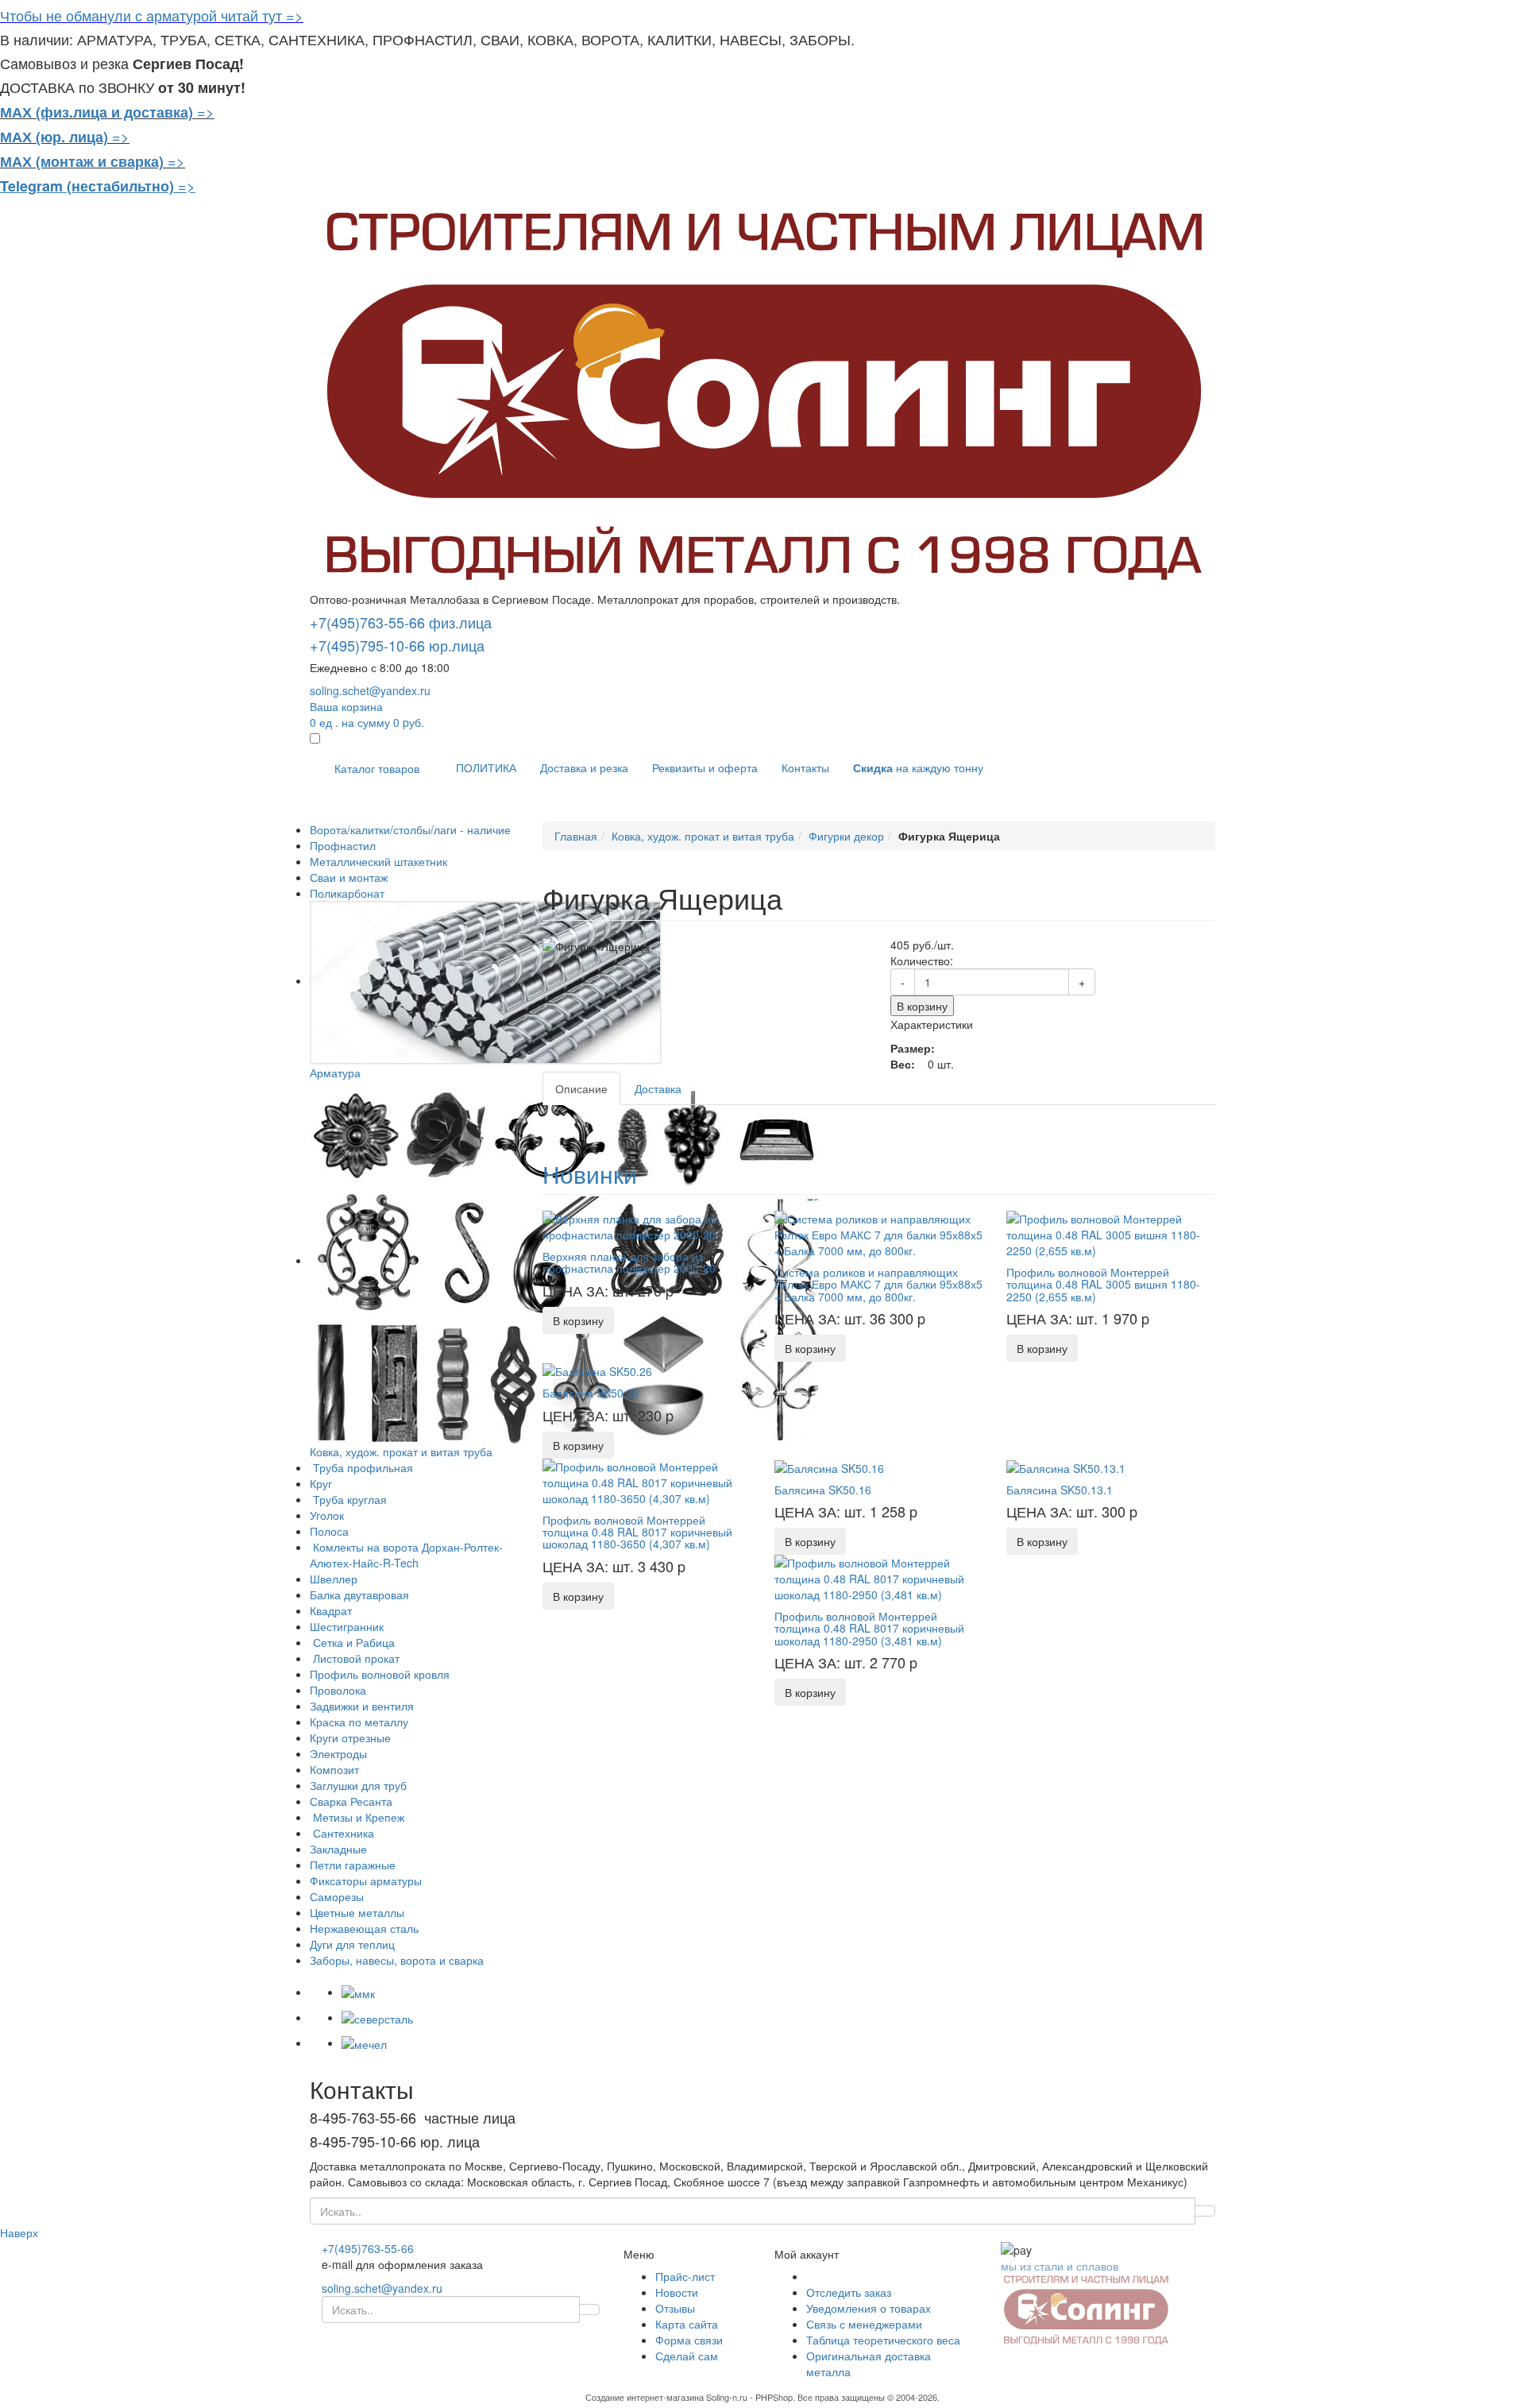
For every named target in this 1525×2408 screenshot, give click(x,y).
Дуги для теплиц (352, 1944)
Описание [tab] (581, 1088)
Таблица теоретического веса (883, 2340)
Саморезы (337, 1896)
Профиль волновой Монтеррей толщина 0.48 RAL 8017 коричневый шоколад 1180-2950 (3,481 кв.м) (869, 1628)
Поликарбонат (347, 893)
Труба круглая (348, 1499)
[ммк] (358, 1992)
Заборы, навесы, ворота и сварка (397, 1960)
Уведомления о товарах (869, 2308)
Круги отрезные (350, 1737)
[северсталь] (377, 2017)
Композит (334, 1769)
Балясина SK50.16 (823, 1490)
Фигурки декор (846, 836)
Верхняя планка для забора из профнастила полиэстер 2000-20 (629, 1262)
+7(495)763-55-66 (368, 2248)
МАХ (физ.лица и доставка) (97, 112)
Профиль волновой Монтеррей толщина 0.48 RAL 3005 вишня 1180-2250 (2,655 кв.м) (1103, 1284)
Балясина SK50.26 (591, 1393)
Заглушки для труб (358, 1785)
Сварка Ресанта (351, 1801)
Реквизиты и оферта (705, 767)
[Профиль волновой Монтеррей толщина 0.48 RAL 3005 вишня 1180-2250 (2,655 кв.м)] (1110, 1233)
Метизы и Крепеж (357, 1817)
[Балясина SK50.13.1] (1066, 1467)
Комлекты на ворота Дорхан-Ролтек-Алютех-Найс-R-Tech (406, 1555)
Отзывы (675, 2308)
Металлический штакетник (378, 861)
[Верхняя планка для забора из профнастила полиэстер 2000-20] (647, 1225)
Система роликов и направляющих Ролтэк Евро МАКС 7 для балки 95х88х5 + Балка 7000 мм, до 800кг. (878, 1284)
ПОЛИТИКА (486, 767)
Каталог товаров (377, 768)
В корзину (922, 1006)
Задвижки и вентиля (362, 1706)
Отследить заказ (849, 2292)
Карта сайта (687, 2324)
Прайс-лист (685, 2276)
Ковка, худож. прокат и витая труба (703, 836)
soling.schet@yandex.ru (370, 690)
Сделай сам (687, 2356)
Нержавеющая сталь (364, 1928)
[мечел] (364, 2043)
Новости (677, 2292)
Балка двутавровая (359, 1594)
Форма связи (689, 2340)
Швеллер (334, 1579)
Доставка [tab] (658, 1088)
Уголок (327, 1515)
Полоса (329, 1531)
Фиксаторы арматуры (366, 1880)
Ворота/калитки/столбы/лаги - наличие (410, 829)
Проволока (338, 1690)
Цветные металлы (357, 1912)
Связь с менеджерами (864, 2324)
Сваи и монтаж (349, 877)
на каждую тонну (918, 767)
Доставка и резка (584, 767)
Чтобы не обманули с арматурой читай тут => (152, 15)
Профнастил (343, 845)
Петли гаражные (353, 1865)
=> (206, 111)
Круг (321, 1483)
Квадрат (331, 1610)
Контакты (805, 767)
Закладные (338, 1849)
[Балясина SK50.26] (597, 1370)
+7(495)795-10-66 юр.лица (397, 645)
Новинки (590, 1174)
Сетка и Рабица (352, 1642)
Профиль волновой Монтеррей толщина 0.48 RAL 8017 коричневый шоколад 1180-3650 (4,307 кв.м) (637, 1532)
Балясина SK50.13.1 (1060, 1490)
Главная (576, 836)
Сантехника (342, 1833)
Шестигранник (347, 1626)
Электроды (338, 1753)
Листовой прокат (355, 1658)
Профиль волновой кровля (380, 1674)
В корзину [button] (578, 1320)
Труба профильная (361, 1467)
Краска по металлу (359, 1722)
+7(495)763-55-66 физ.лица (401, 622)
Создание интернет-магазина (645, 2397)
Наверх (19, 2232)
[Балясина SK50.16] (829, 1467)
